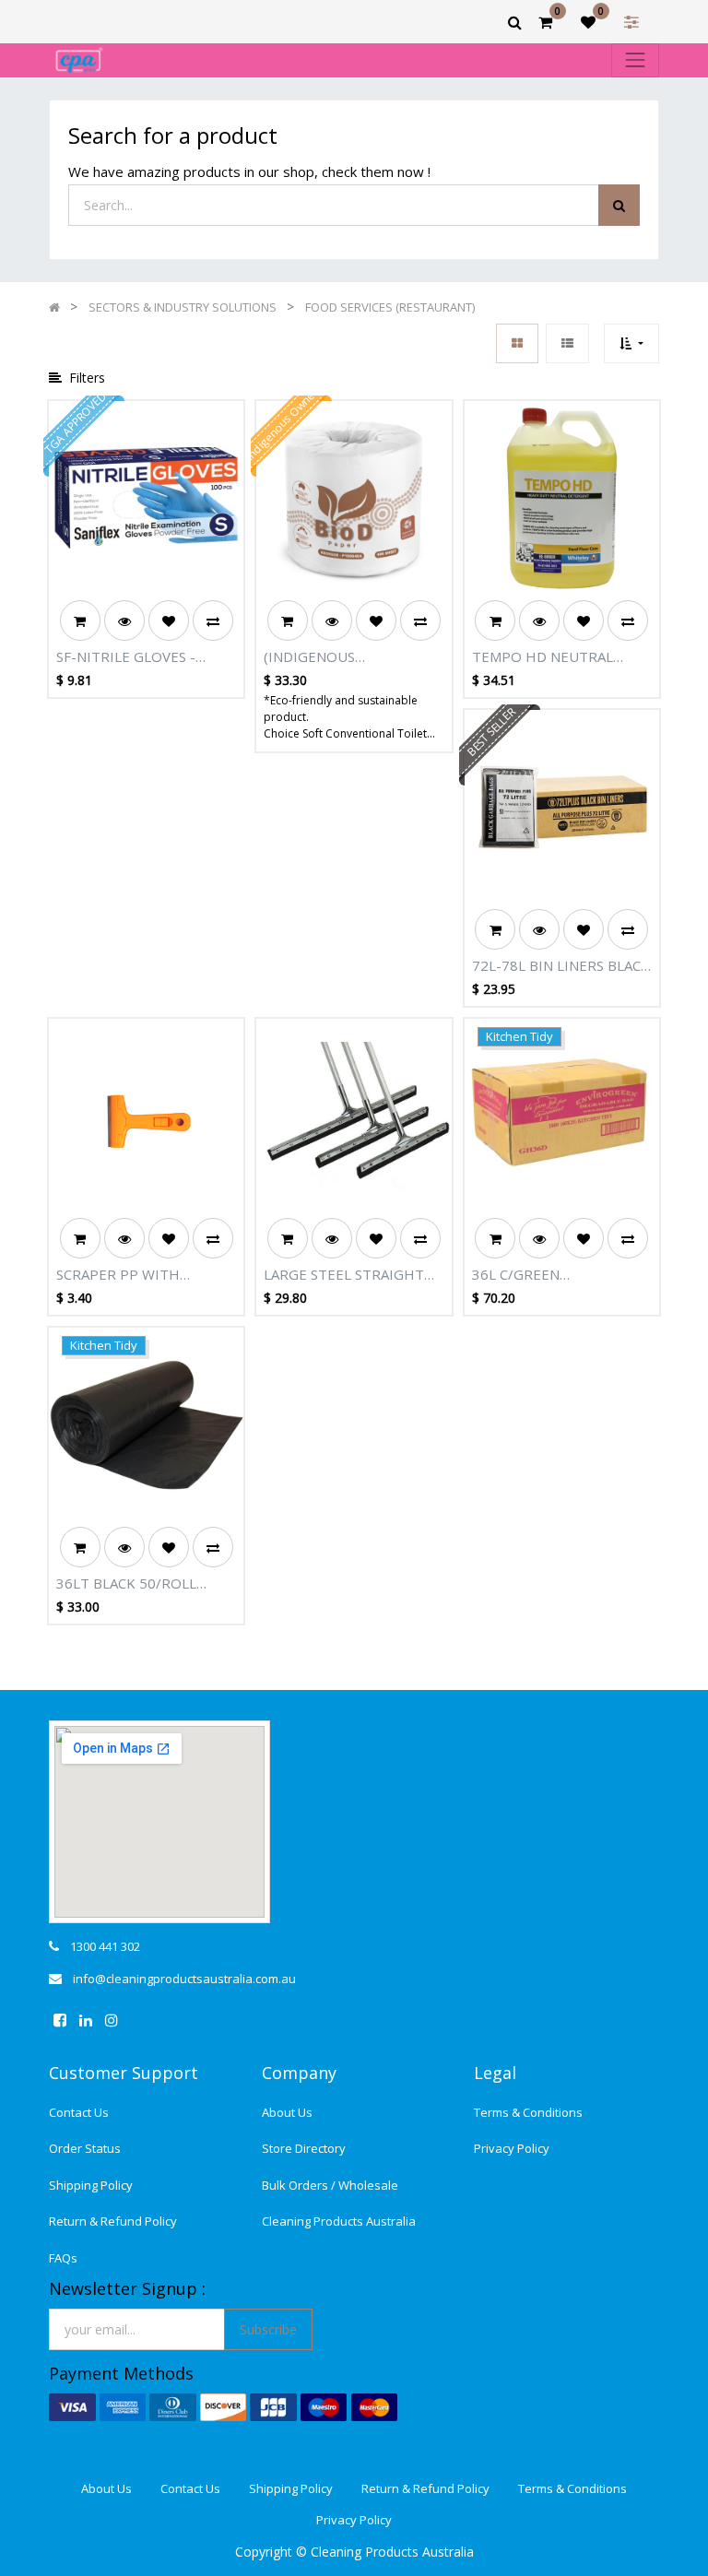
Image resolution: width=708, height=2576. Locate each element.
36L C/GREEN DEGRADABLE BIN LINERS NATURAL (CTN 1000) (556, 1275)
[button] (631, 343)
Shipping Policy (91, 2185)
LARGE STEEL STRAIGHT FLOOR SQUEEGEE (344, 1275)
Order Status (85, 2148)
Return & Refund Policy (113, 2221)
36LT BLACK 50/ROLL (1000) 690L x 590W (126, 1584)
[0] (545, 22)
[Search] (619, 205)
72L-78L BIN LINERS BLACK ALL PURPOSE (561, 966)
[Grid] (517, 343)
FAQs (63, 2258)
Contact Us (79, 2112)
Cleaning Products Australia (339, 2221)
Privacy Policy (512, 2148)
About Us (287, 2112)
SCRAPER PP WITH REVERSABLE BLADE (122, 1275)
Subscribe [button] (268, 2329)
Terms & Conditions (528, 2112)
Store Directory (304, 2148)
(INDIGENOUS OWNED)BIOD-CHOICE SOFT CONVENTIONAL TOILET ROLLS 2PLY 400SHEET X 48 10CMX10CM (338, 657)
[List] (567, 343)
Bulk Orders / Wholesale (330, 2185)
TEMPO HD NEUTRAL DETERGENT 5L (543, 657)
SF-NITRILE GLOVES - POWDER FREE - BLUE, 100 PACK (145, 657)
